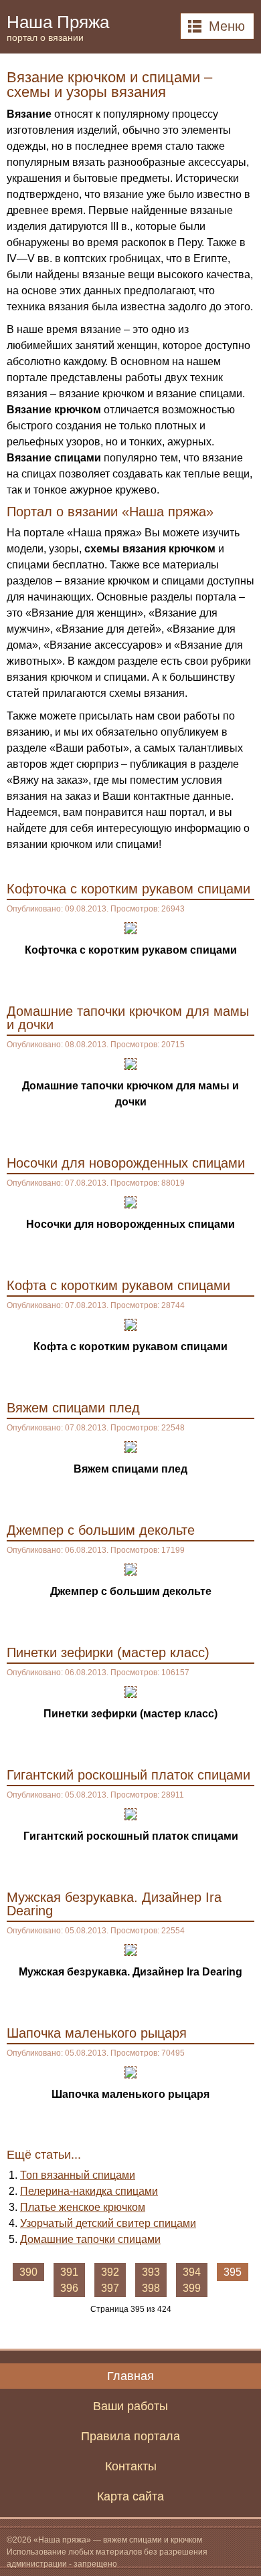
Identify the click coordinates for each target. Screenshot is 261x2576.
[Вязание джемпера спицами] (130, 1569)
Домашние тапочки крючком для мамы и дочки (128, 1018)
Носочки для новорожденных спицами (126, 1163)
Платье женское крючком (83, 2207)
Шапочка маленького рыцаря (97, 2033)
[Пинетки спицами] (130, 1691)
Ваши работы (130, 2406)
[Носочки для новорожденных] (130, 1201)
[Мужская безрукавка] (130, 1949)
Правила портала (130, 2436)
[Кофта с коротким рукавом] (130, 1324)
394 (192, 2272)
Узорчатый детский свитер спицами (108, 2223)
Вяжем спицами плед (73, 1408)
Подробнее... (217, 978)
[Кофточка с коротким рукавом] (130, 927)
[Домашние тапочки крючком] (130, 1063)
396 (69, 2288)
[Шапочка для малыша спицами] (130, 2071)
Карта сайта (130, 2496)
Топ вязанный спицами (78, 2175)
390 (28, 2272)
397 (110, 2288)
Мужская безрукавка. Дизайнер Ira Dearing (114, 1904)
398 (151, 2288)
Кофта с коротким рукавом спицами (118, 1285)
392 (110, 2272)
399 (192, 2288)
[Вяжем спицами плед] (130, 1446)
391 (69, 2272)
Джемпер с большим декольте (101, 1530)
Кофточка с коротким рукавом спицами (128, 889)
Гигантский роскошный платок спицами (128, 1775)
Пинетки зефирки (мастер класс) (108, 1652)
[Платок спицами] (130, 1813)
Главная (130, 2376)
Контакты (131, 2466)
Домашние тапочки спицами (90, 2239)
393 (151, 2272)
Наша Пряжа (58, 27)
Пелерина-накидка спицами (89, 2191)
